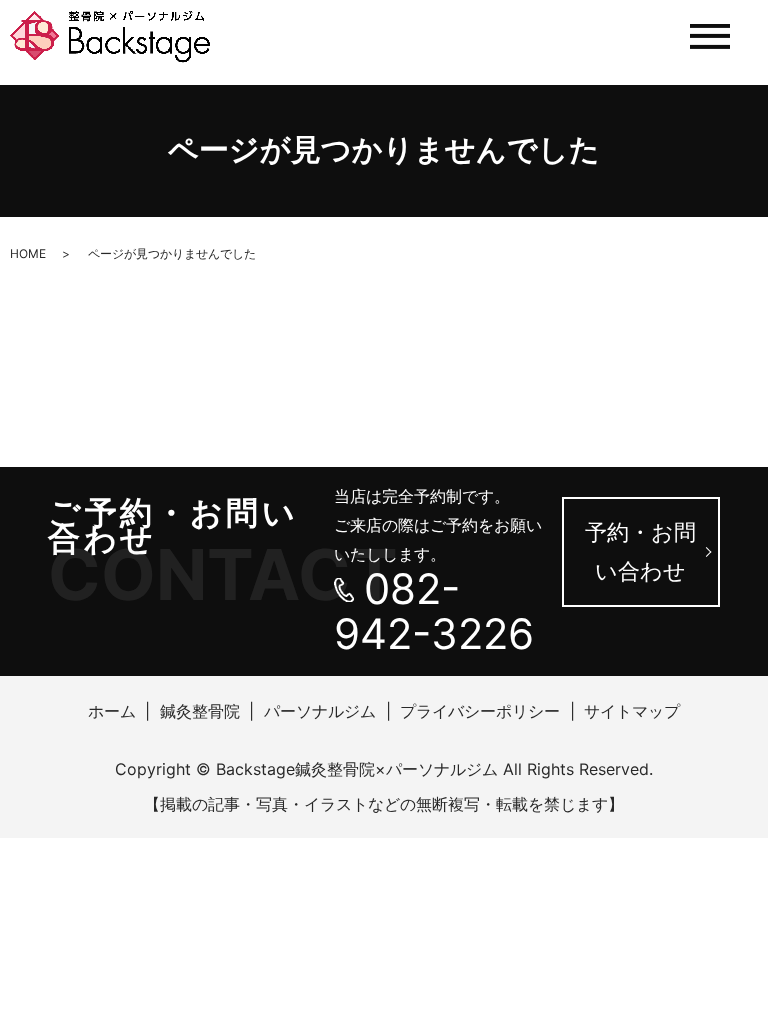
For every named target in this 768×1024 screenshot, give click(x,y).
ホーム (112, 711)
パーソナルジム (320, 711)
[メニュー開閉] (710, 36)
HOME (28, 253)
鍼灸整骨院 (200, 711)
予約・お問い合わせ (640, 552)
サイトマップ (632, 711)
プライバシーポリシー (480, 711)
